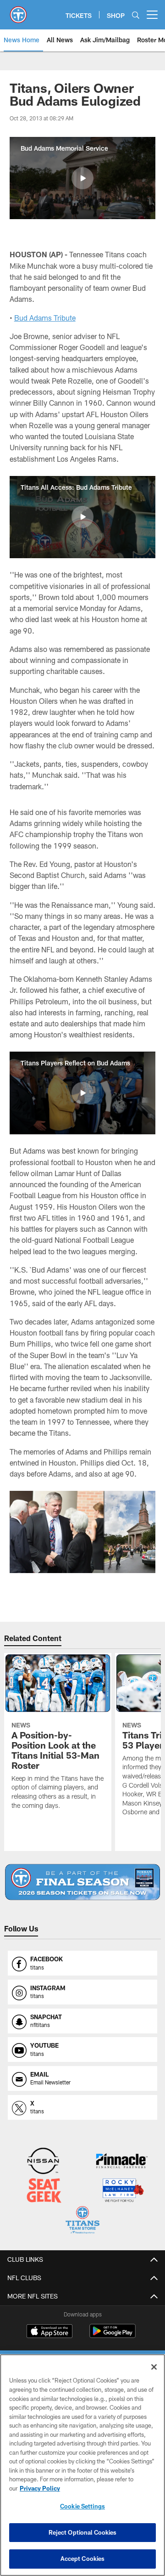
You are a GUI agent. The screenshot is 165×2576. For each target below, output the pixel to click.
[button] (82, 178)
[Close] (154, 2367)
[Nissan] (43, 2162)
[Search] (136, 15)
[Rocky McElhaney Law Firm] (123, 2191)
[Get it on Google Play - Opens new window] (113, 2335)
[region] (82, 2465)
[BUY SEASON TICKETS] (83, 1882)
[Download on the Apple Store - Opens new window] (49, 2332)
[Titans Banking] (122, 2162)
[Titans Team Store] (82, 2221)
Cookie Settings (82, 2506)
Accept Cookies (83, 2559)
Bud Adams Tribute (45, 318)
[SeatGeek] (44, 2191)
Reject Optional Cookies (83, 2532)
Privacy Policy (40, 2488)
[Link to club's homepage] (18, 11)
